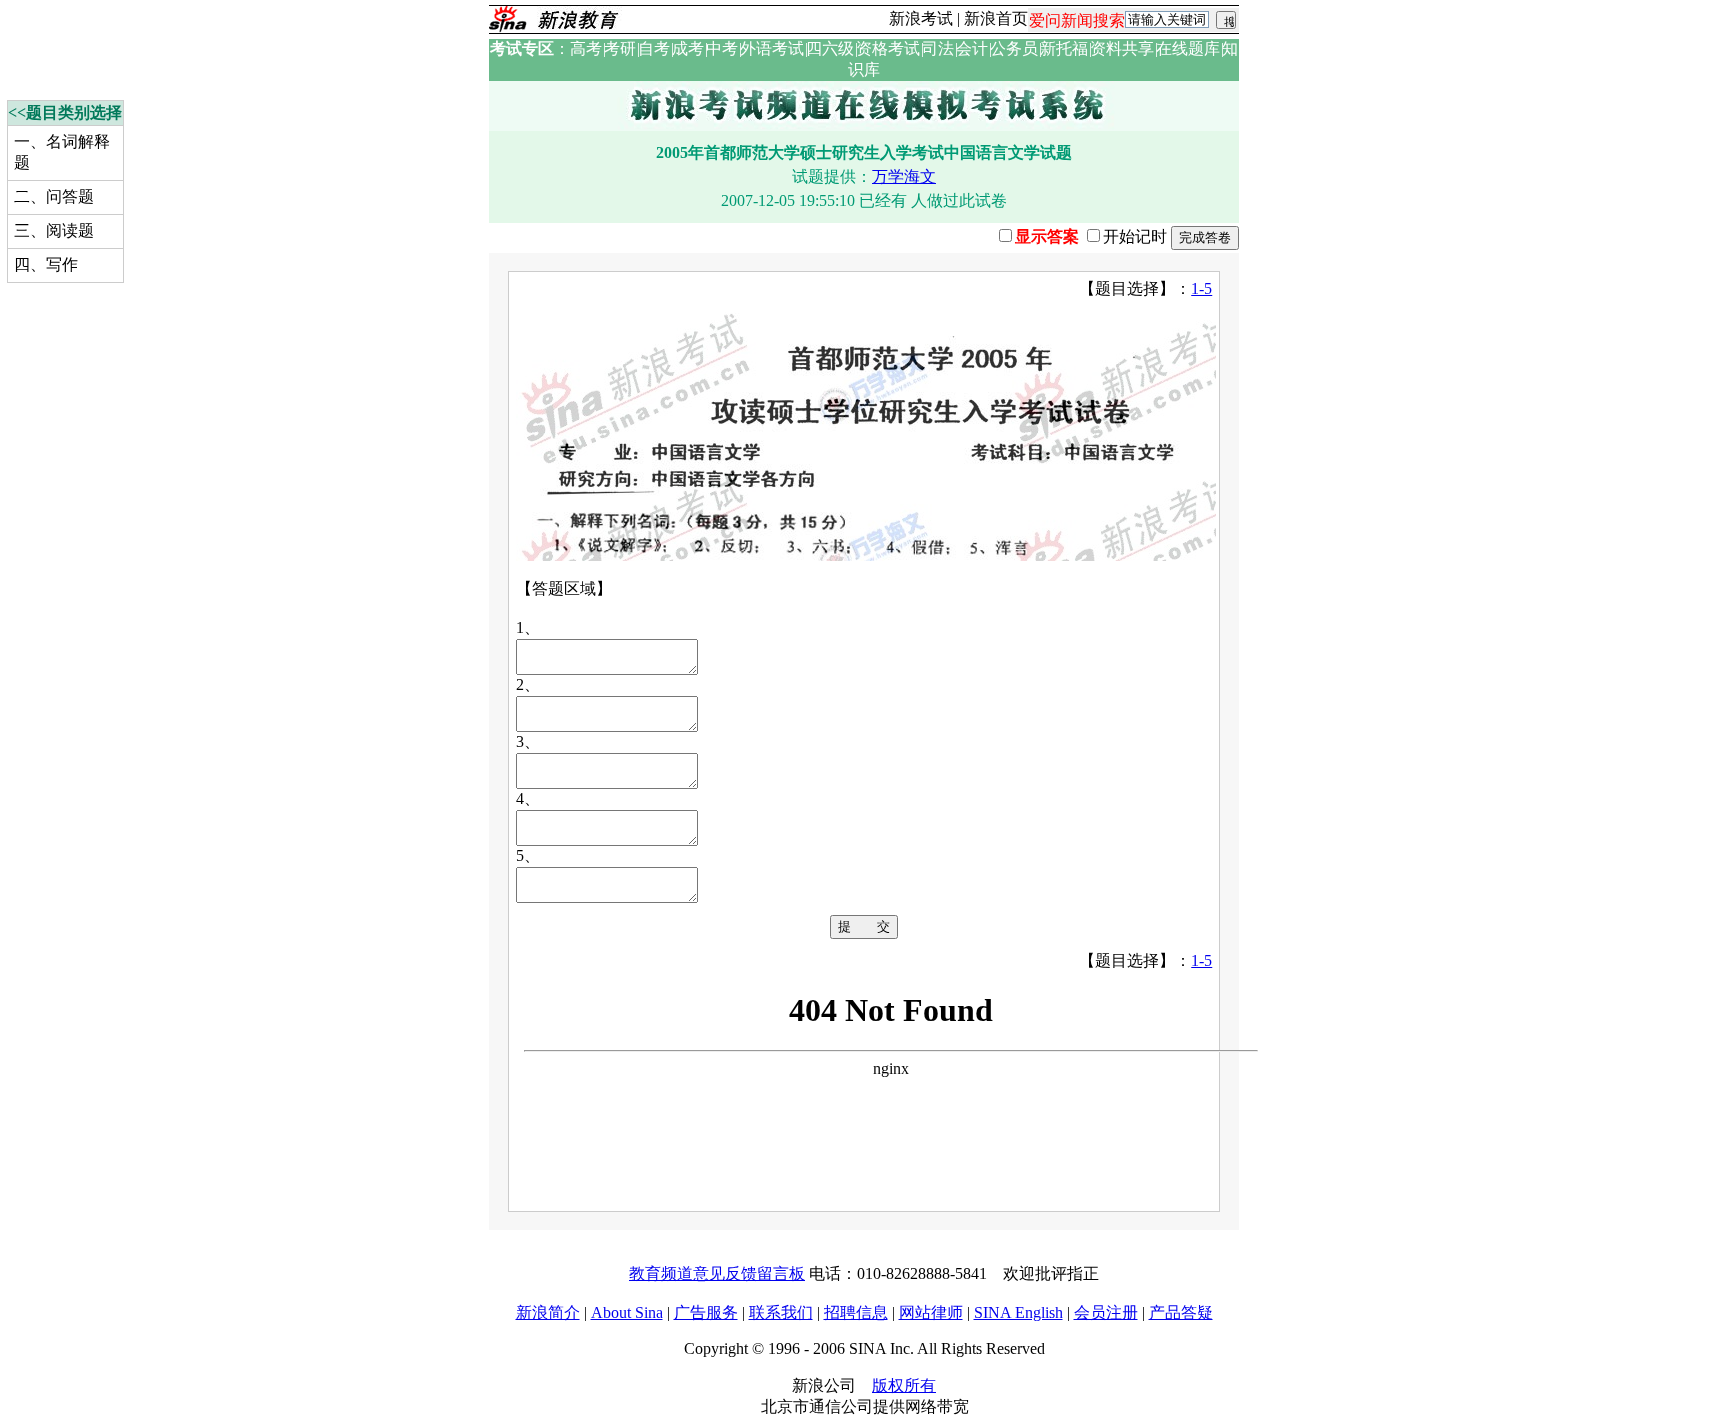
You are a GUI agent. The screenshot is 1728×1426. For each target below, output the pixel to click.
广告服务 (706, 1312)
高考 (586, 48)
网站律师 (931, 1312)
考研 (620, 48)
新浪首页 (996, 18)
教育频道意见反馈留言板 (717, 1273)
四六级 (830, 48)
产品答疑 (1181, 1312)
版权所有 (904, 1385)
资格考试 (888, 48)
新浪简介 (548, 1312)
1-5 (1201, 288)
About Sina (627, 1312)
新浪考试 (921, 18)
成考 (688, 48)
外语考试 (772, 48)
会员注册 (1106, 1312)
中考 (722, 48)
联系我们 (781, 1312)
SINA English (1018, 1312)
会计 (972, 48)
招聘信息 (856, 1312)
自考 (654, 48)
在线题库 (1188, 48)
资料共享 (1122, 48)
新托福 (1064, 48)
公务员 (1014, 48)
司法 (938, 48)
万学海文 (904, 176)
